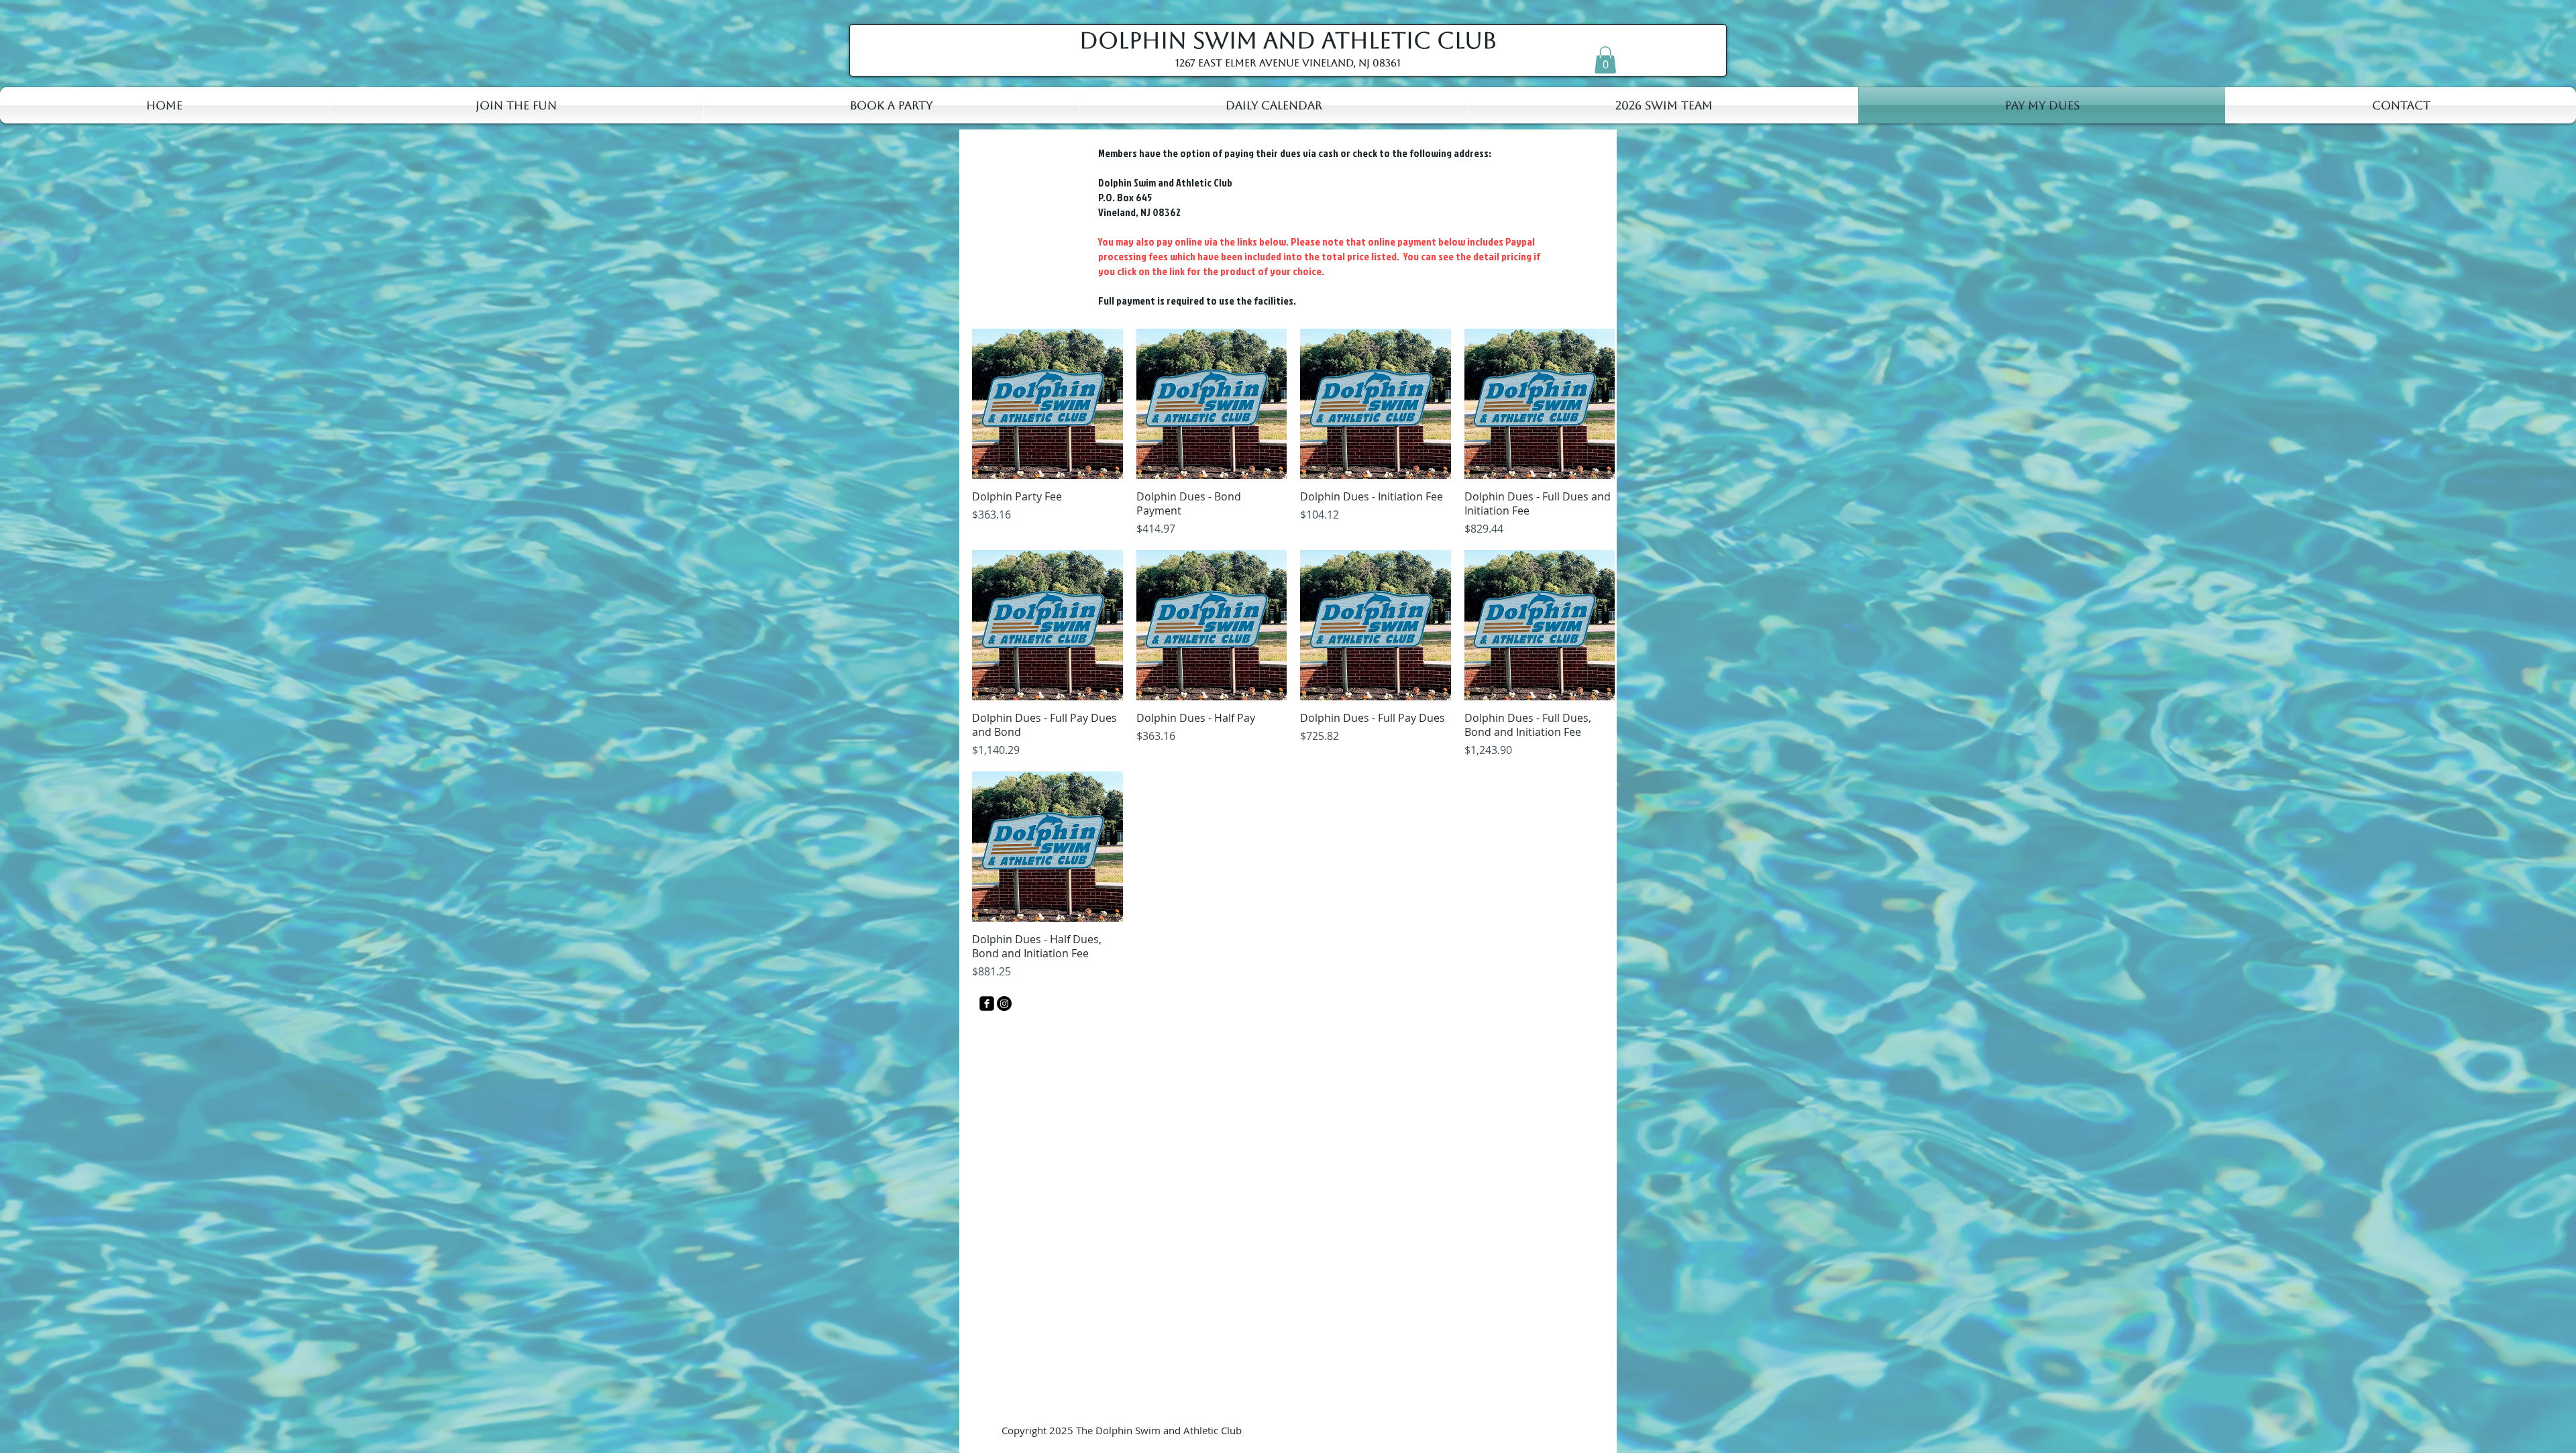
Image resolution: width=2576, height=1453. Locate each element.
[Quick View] (1048, 404)
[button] (1605, 60)
